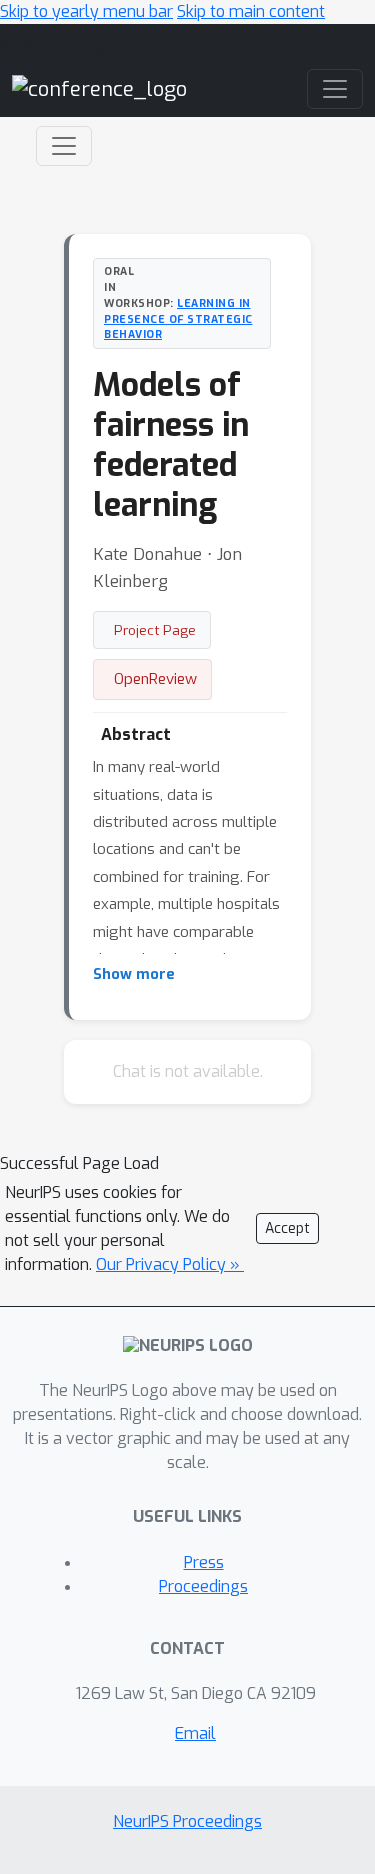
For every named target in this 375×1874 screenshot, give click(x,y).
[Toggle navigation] (64, 146)
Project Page (155, 630)
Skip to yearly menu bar (86, 11)
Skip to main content (251, 11)
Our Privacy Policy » (170, 1264)
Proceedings (203, 1586)
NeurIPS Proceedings (187, 1821)
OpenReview (155, 679)
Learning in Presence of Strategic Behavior (178, 319)
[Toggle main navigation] (335, 89)
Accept (287, 1228)
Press (204, 1562)
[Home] (99, 88)
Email (195, 1733)
